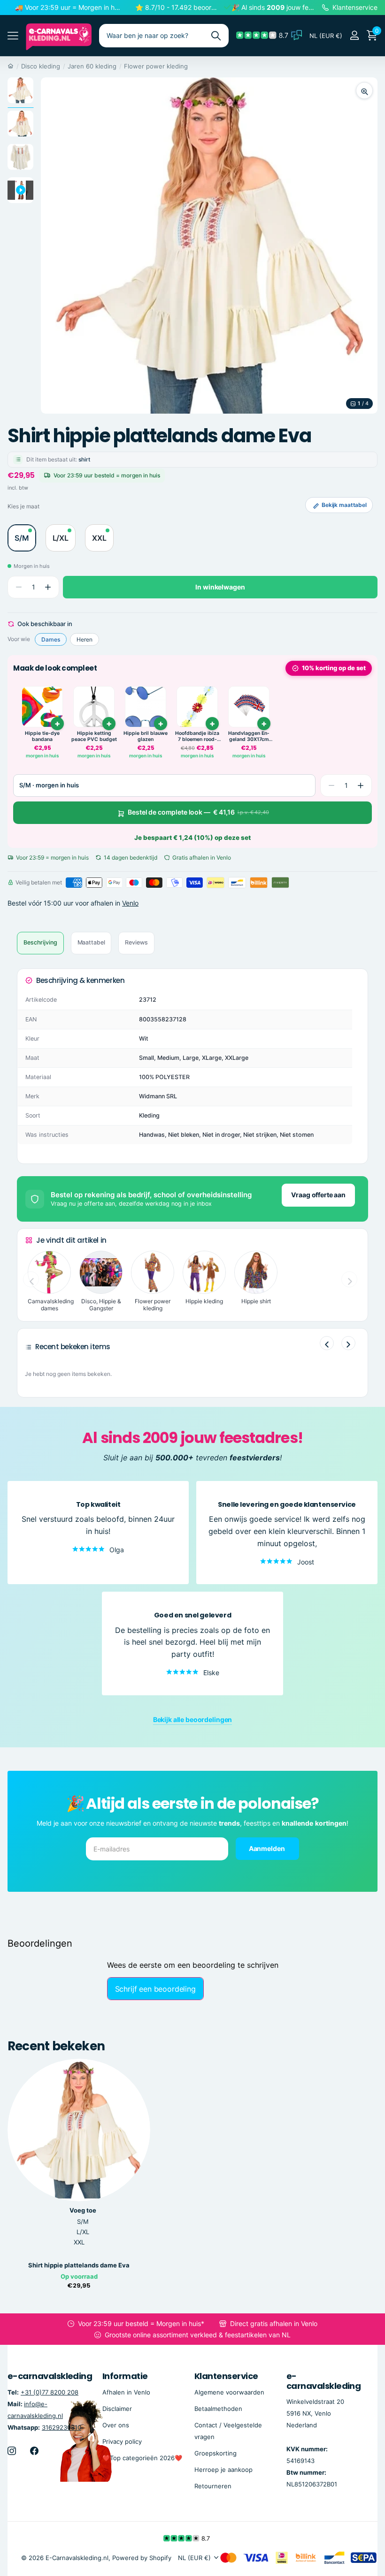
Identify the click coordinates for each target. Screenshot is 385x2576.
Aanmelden (268, 1848)
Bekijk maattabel (344, 505)
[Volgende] (348, 1343)
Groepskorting (216, 2453)
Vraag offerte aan (318, 1195)
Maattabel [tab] (91, 942)
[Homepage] (11, 66)
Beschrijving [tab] (40, 942)
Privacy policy (122, 2441)
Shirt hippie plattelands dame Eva (79, 2265)
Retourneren (213, 2486)
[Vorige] (327, 1343)
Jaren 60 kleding (92, 66)
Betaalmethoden (218, 2409)
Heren (85, 639)
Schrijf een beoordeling (155, 1989)
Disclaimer (117, 2409)
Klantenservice (226, 2376)
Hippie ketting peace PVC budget (94, 737)
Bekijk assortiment (13, 36)
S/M (83, 2221)
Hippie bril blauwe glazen (146, 737)
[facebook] (34, 2451)
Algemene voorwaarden (229, 2392)
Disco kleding (41, 66)
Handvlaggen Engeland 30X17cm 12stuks (249, 737)
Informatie (125, 2376)
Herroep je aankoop (223, 2470)
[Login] (354, 35)
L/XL (83, 2232)
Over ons (116, 2425)
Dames (51, 639)
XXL (79, 2242)
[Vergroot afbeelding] (364, 91)
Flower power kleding (156, 66)
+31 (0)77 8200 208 (50, 2392)
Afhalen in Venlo (126, 2392)
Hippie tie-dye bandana (42, 737)
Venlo (130, 903)
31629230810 (62, 2427)
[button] (48, 587)
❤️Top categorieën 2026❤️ (142, 2458)
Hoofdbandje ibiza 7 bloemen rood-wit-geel (197, 737)
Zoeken (216, 36)
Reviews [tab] (136, 942)
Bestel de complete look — (198, 812)
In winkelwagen (220, 587)
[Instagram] (12, 2451)
